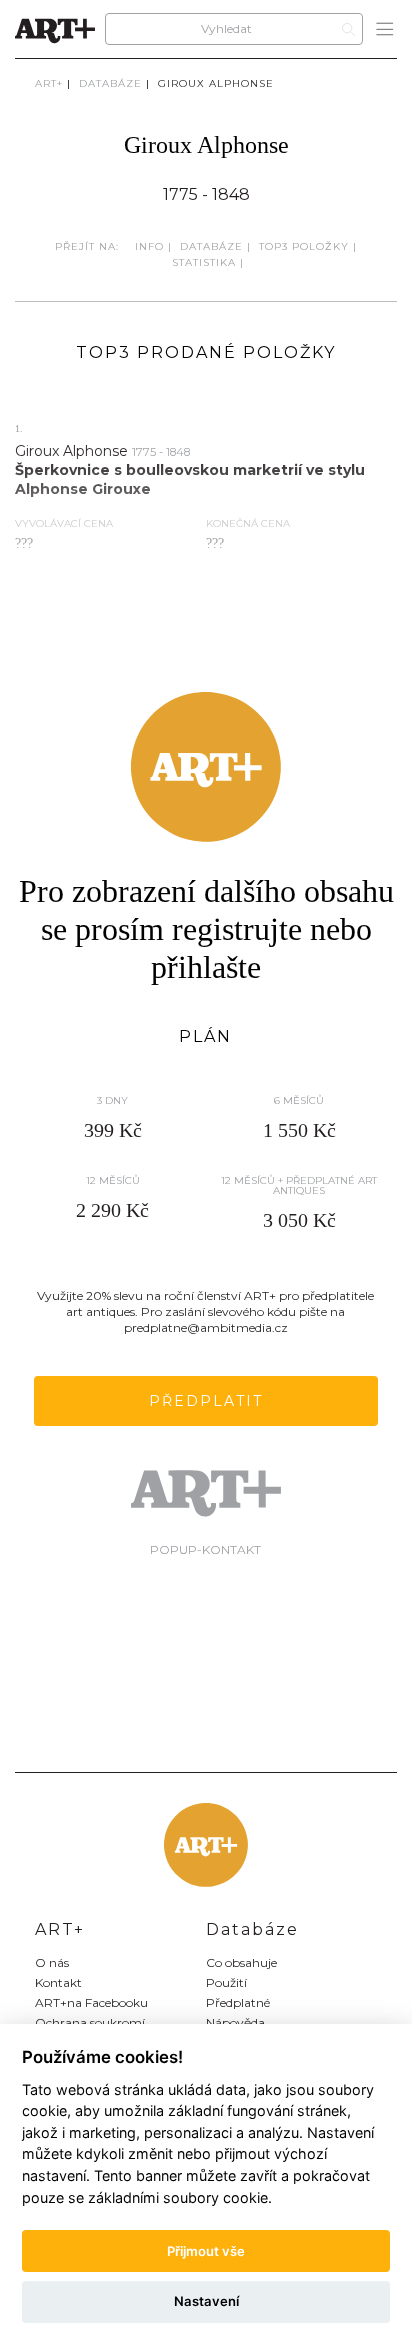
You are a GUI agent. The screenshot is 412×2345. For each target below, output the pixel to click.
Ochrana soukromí (90, 2022)
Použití (226, 1982)
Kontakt (58, 1982)
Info (149, 246)
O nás (52, 1962)
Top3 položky (304, 246)
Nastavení (206, 2301)
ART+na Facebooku (91, 2002)
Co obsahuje (241, 1962)
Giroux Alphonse (216, 83)
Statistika (204, 262)
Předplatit (206, 1401)
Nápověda (235, 2022)
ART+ (49, 83)
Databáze (110, 83)
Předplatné (238, 2002)
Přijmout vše (206, 2251)
